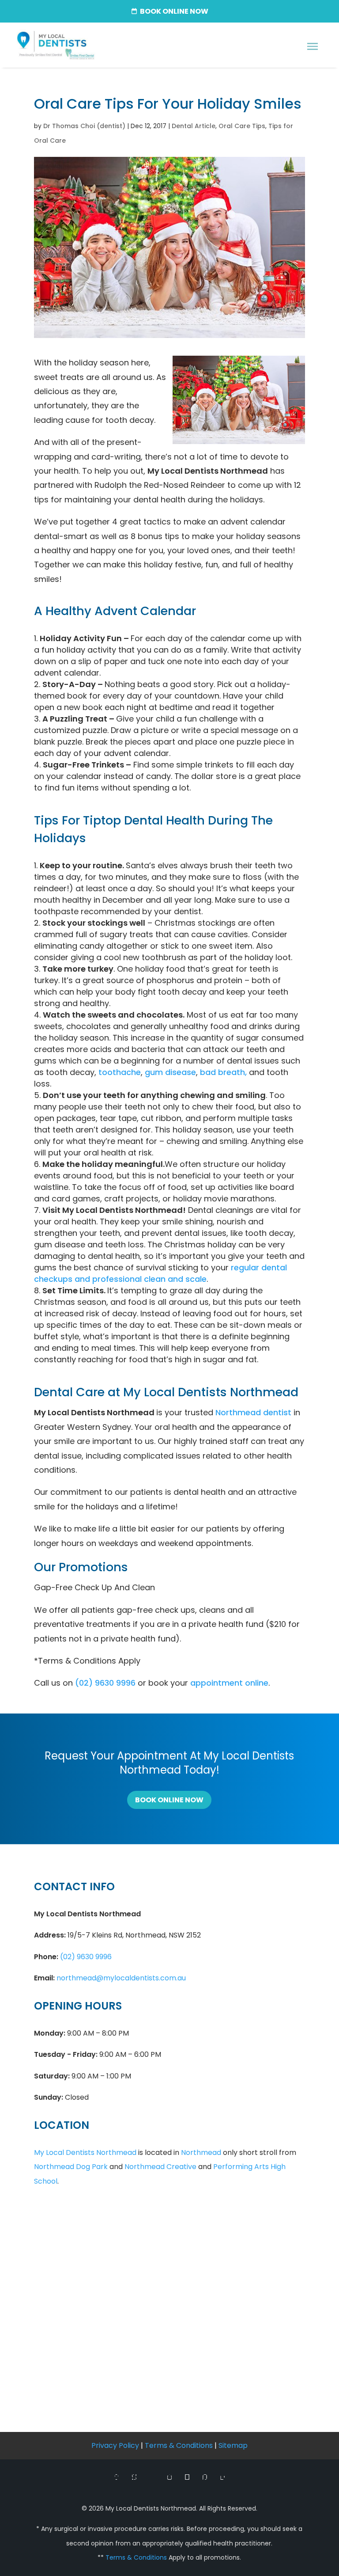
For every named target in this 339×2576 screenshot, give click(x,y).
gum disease (170, 1072)
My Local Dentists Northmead (85, 2152)
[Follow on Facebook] (117, 2477)
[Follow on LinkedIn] (222, 2477)
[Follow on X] (134, 2477)
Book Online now (174, 11)
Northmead (201, 2152)
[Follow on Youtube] (187, 2477)
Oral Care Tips (242, 126)
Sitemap (233, 2445)
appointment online (229, 1683)
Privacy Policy (115, 2445)
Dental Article (194, 126)
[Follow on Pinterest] (205, 2477)
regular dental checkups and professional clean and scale (160, 1273)
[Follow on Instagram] (169, 2477)
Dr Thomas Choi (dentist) (84, 126)
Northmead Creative (160, 2167)
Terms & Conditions (179, 2445)
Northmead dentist (253, 1412)
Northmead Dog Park (71, 2167)
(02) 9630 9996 (105, 1683)
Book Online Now (169, 1800)
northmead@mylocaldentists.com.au (121, 1978)
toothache (120, 1072)
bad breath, (223, 1072)
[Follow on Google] (152, 2477)
